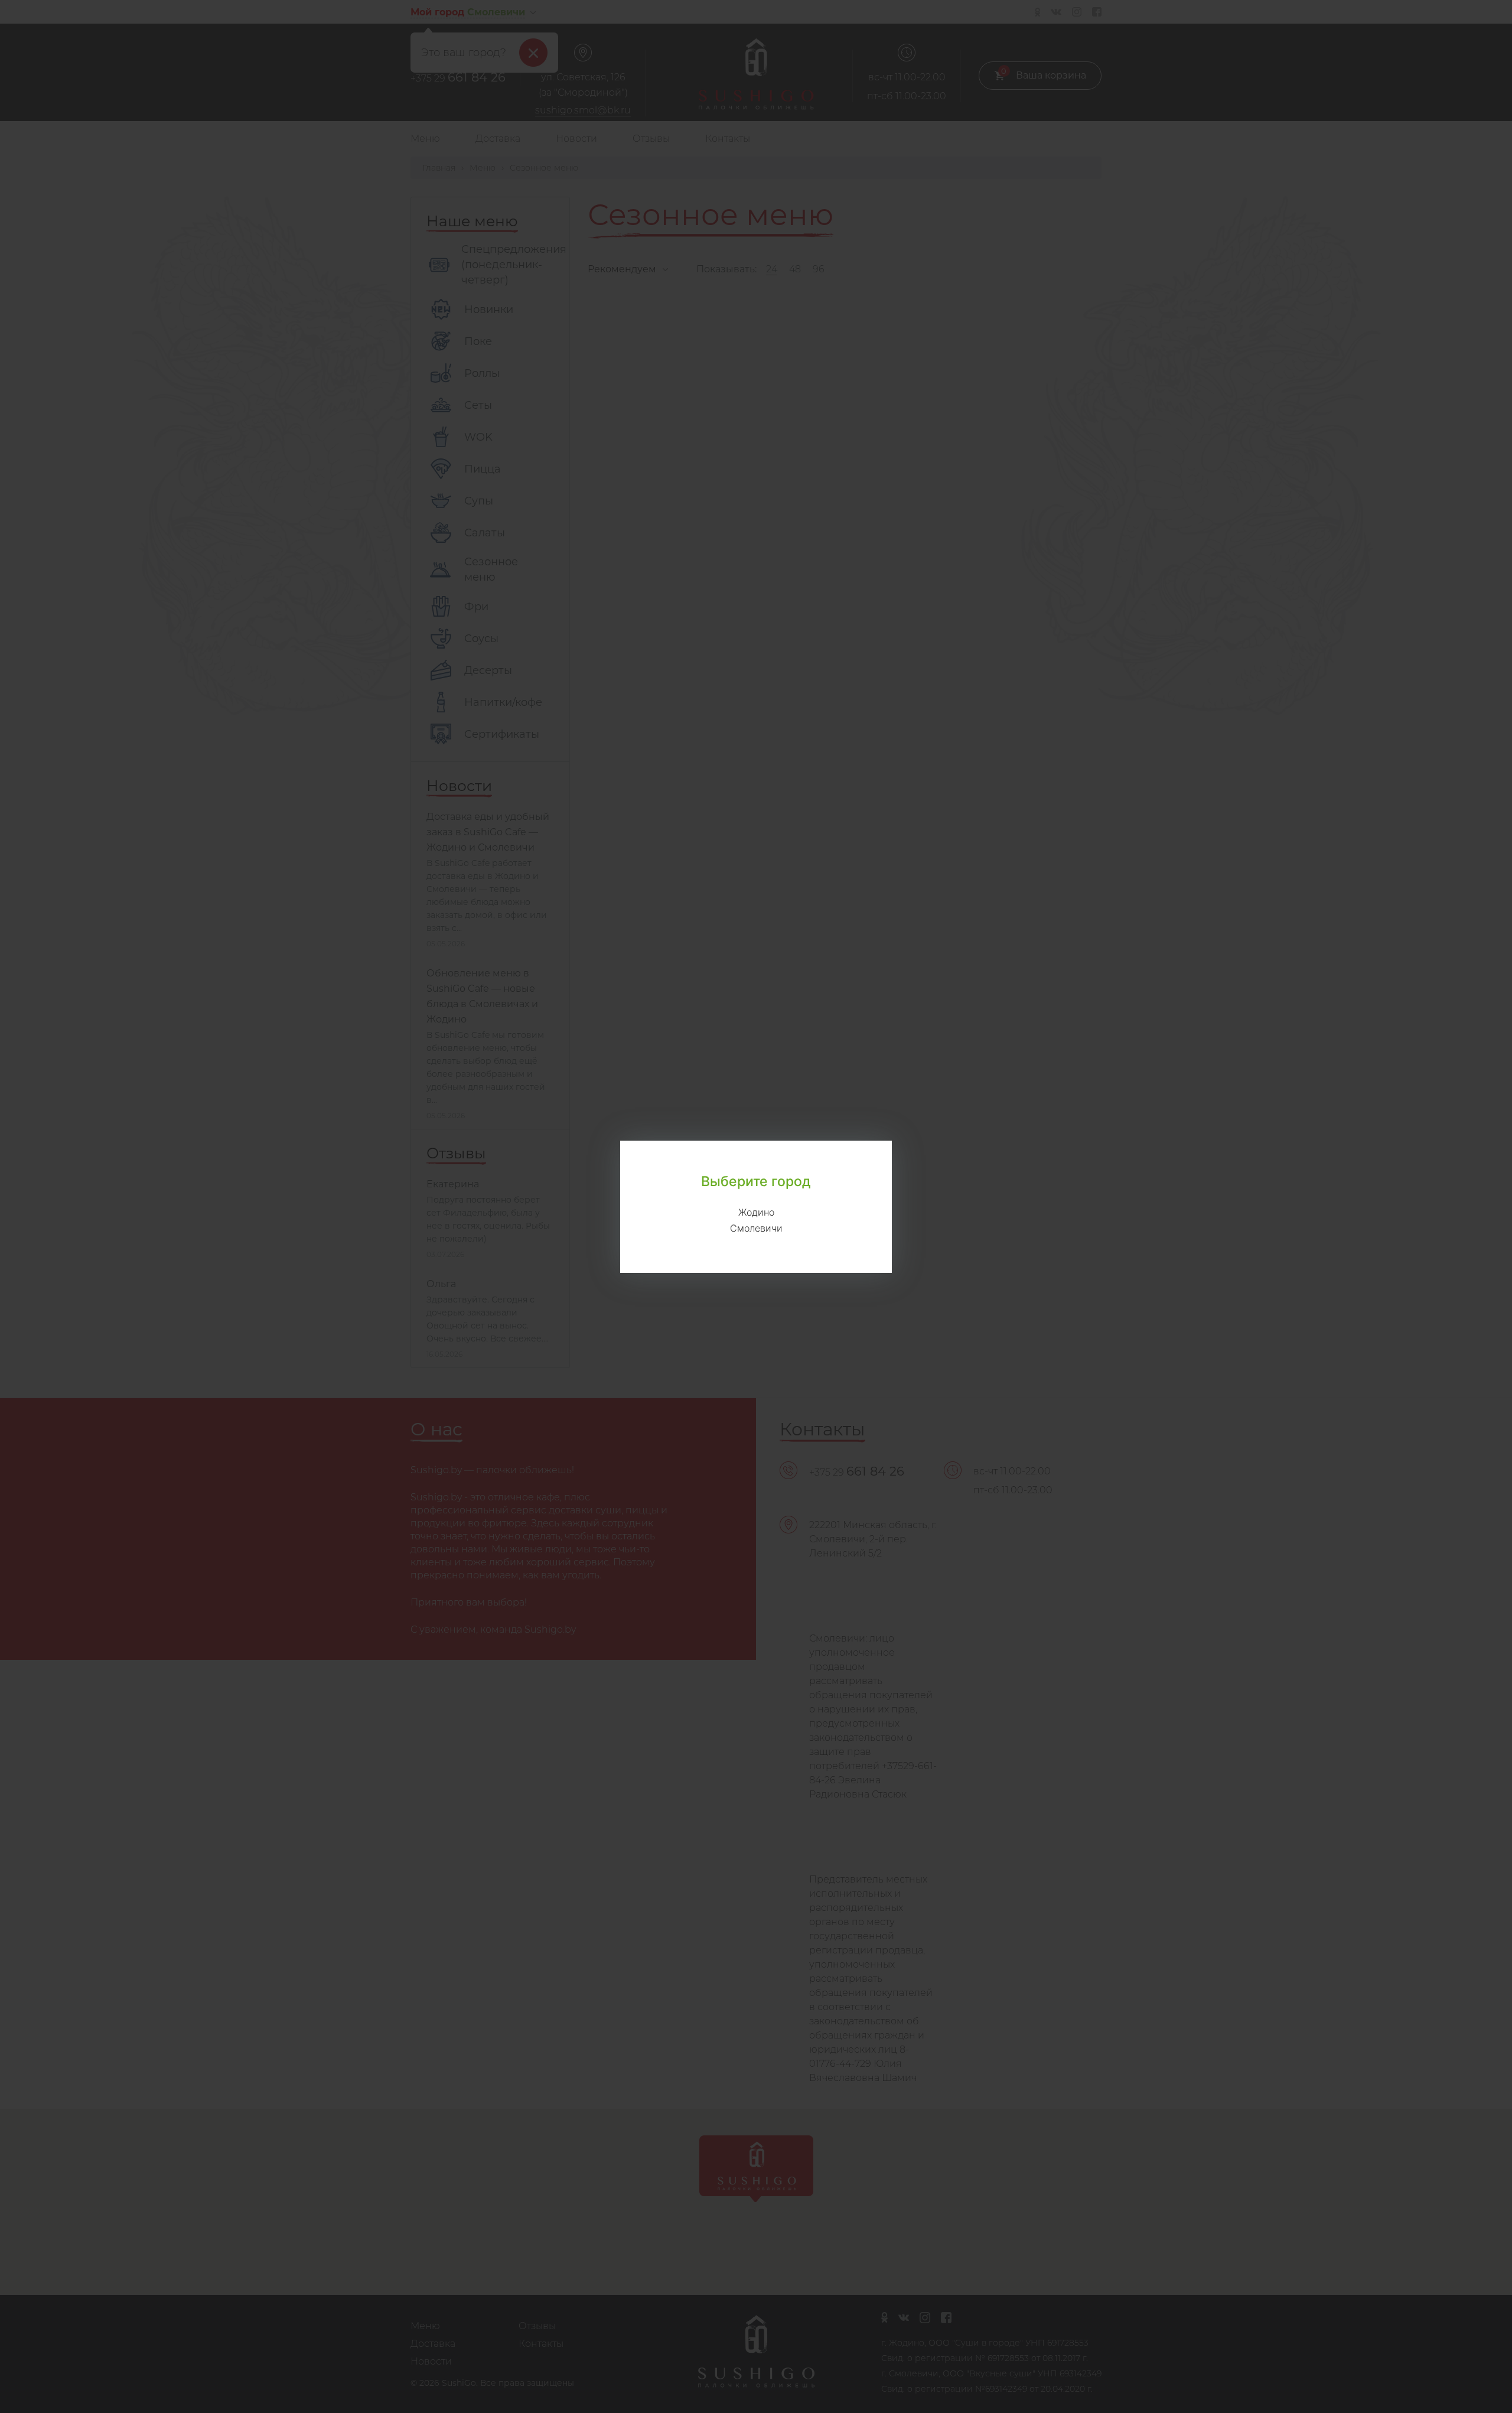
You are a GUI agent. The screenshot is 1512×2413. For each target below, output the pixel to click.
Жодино (756, 1212)
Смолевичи (756, 1228)
